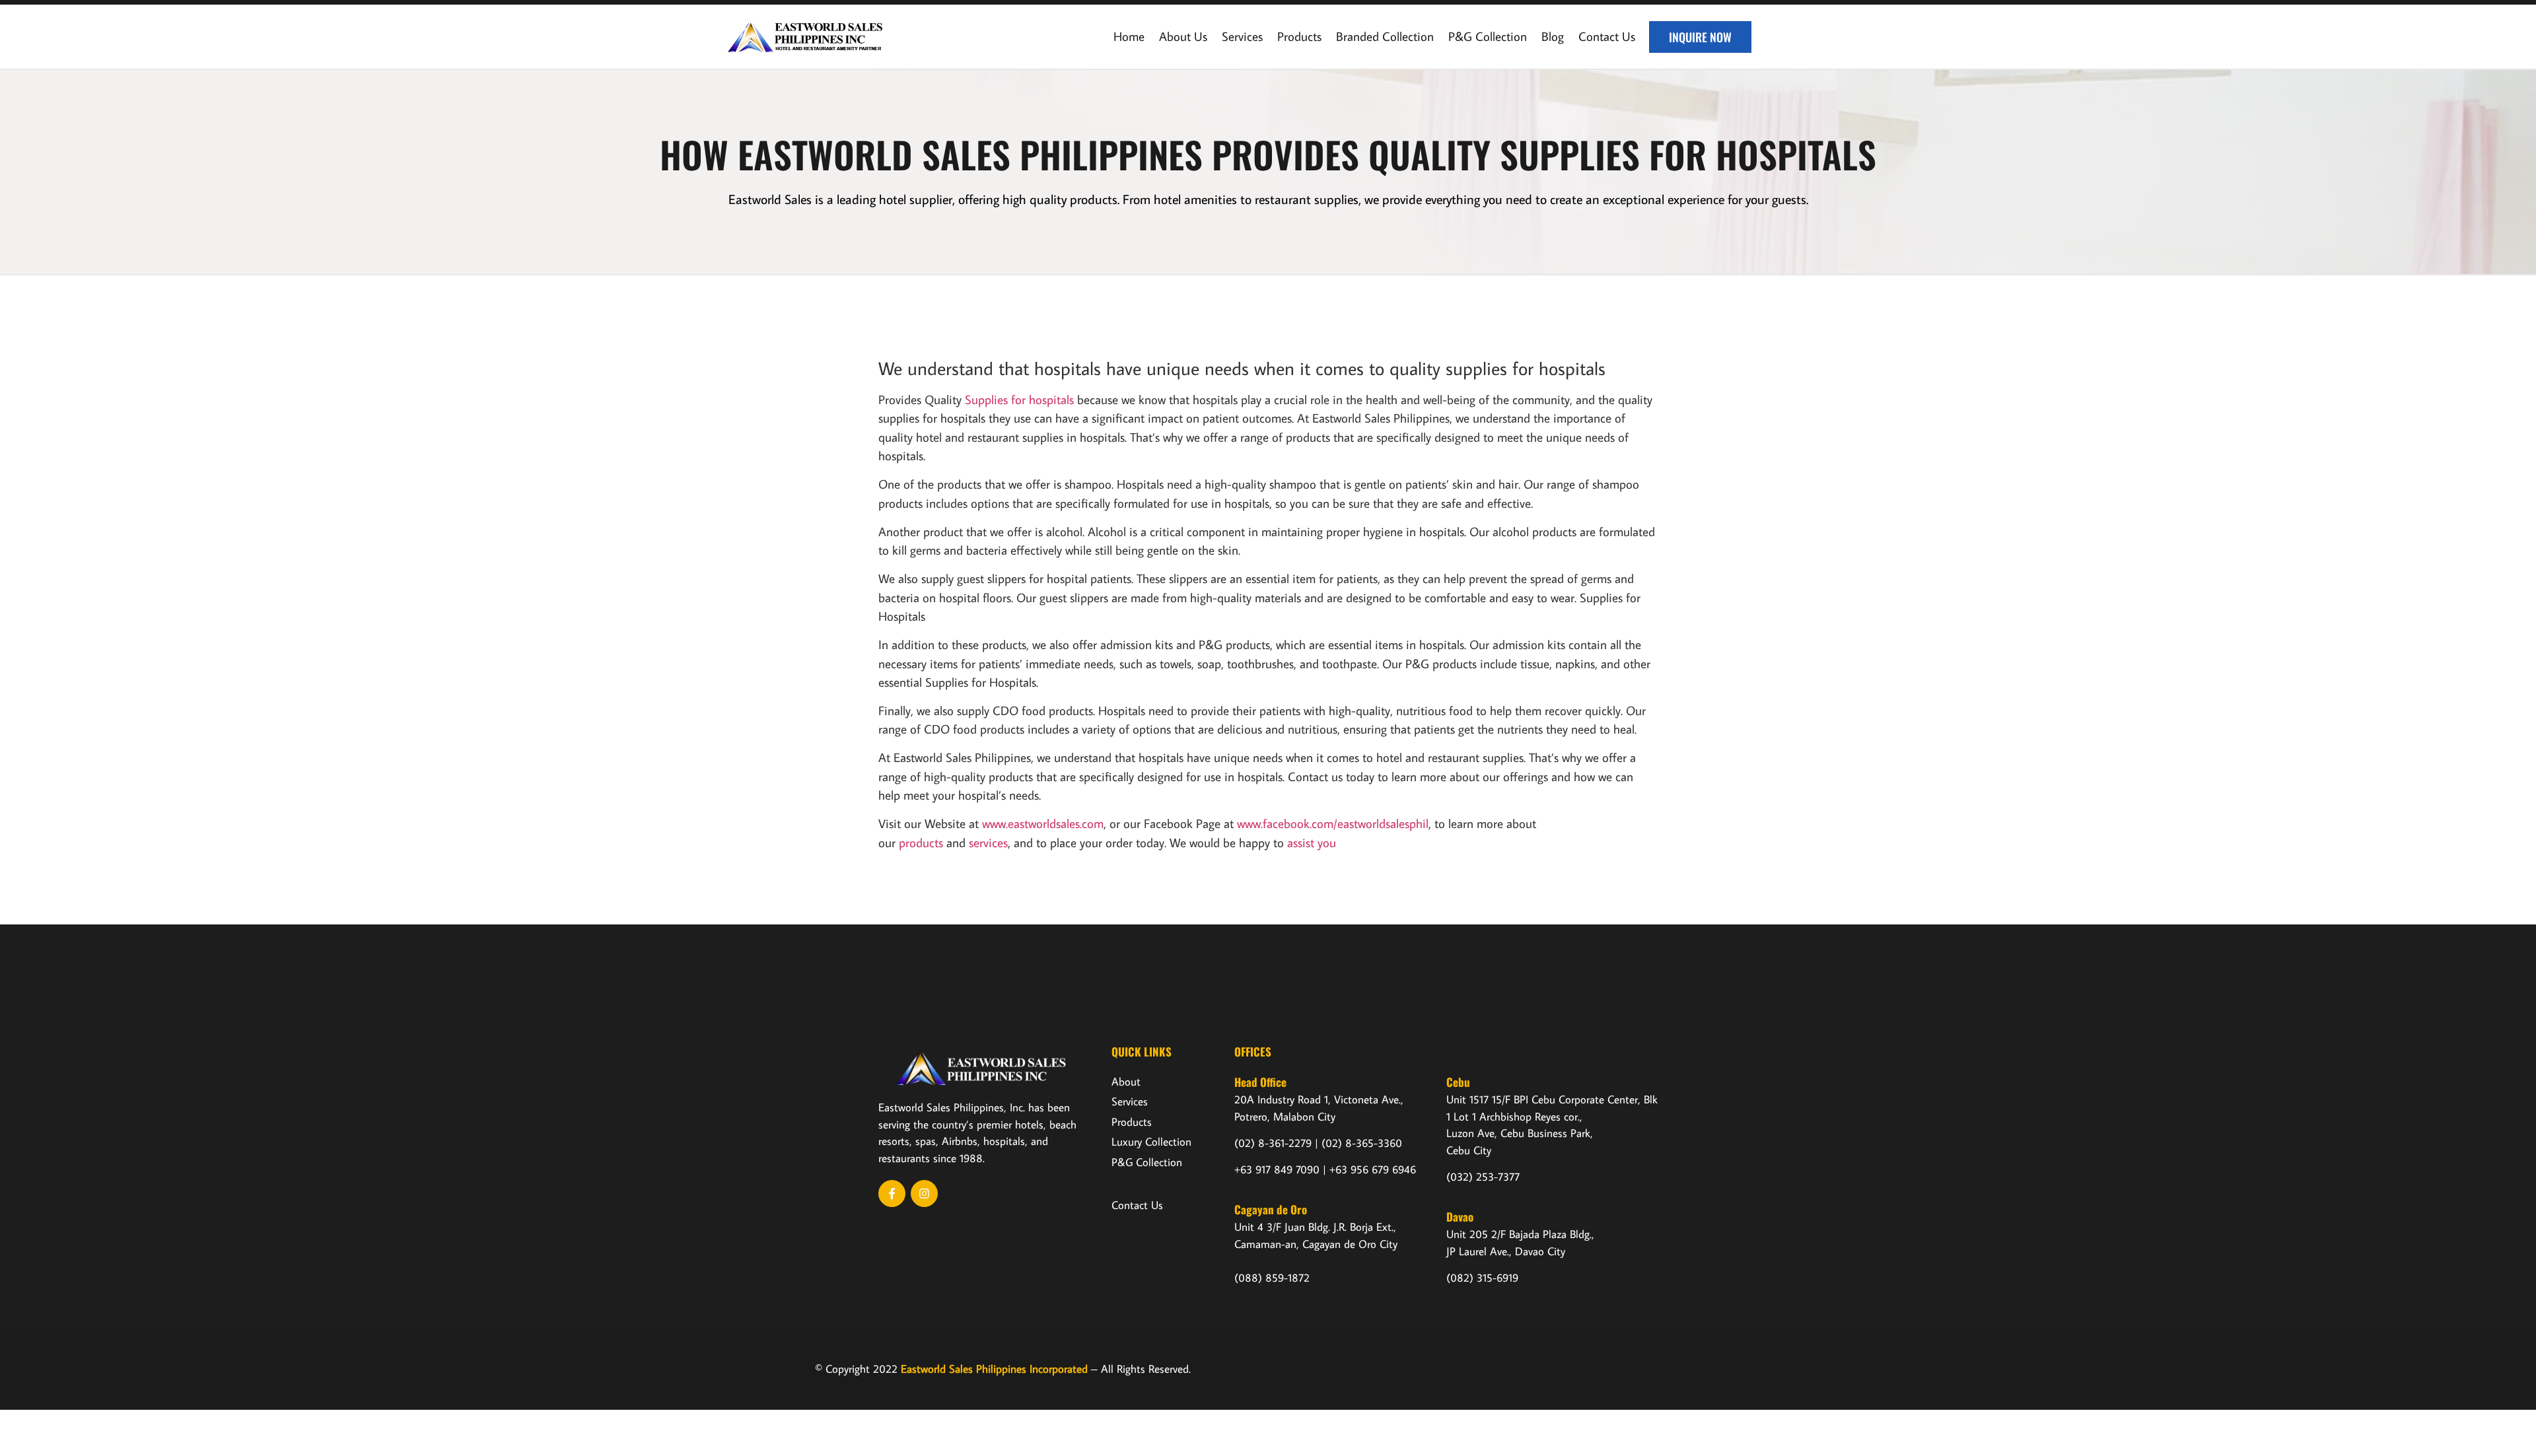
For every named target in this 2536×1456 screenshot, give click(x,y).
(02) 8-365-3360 (1362, 1143)
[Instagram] (924, 1194)
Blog (1553, 36)
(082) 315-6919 (1482, 1278)
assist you (1312, 842)
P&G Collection (1488, 36)
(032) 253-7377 (1483, 1177)
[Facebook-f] (892, 1194)
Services (1242, 36)
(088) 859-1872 (1272, 1278)
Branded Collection (1385, 36)
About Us (1183, 36)
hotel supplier (916, 199)
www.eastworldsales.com (1043, 823)
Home (1129, 36)
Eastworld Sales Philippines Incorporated (994, 1369)
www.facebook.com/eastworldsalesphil (1333, 823)
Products (1299, 36)
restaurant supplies (1307, 199)
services (988, 842)
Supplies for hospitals (1019, 399)
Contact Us (1607, 36)
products (921, 842)
